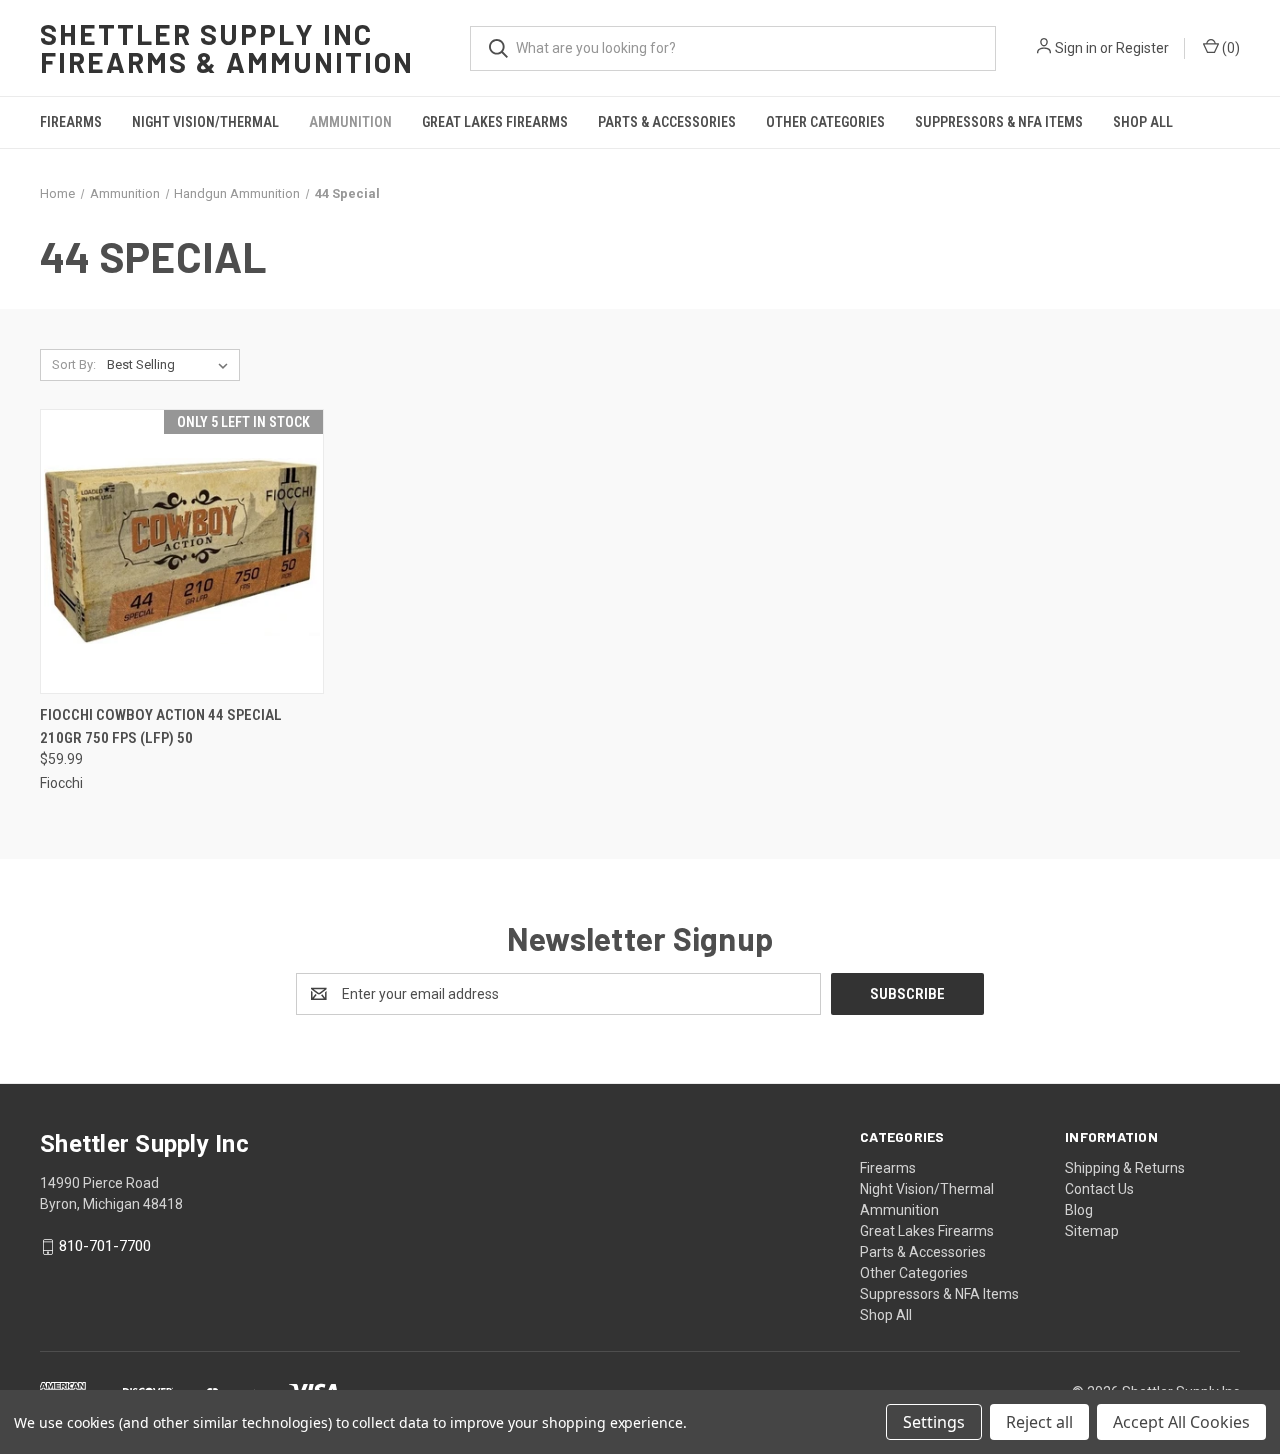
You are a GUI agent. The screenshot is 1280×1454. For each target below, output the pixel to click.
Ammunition (350, 122)
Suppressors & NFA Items (999, 122)
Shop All (1143, 122)
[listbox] (171, 365)
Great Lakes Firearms (495, 122)
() (1229, 48)
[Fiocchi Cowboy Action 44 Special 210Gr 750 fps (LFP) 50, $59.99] (182, 551)
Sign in (1076, 48)
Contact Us (1099, 1189)
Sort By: (74, 364)
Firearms (71, 122)
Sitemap (1092, 1231)
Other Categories (825, 122)
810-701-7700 (105, 1247)
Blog (1079, 1210)
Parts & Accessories (667, 122)
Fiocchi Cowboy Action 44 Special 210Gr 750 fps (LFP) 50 (161, 726)
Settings (934, 1422)
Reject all (1039, 1422)
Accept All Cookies (1181, 1422)
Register (1142, 48)
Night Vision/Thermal (205, 122)
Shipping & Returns (1125, 1168)
